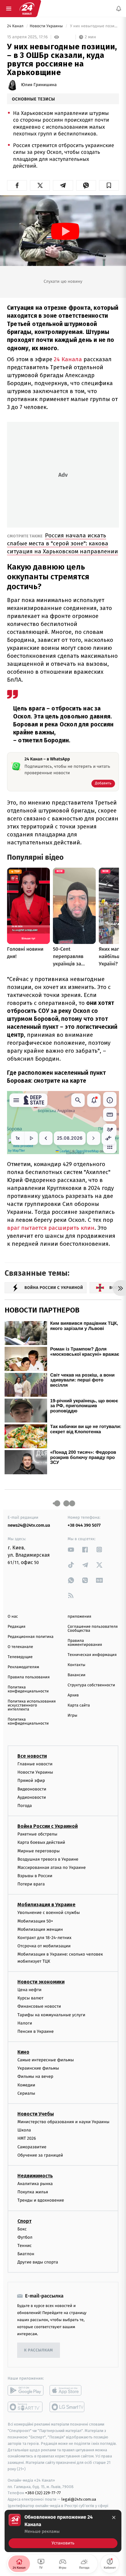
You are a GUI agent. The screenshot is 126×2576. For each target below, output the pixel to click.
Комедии (26, 2085)
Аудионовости (32, 1797)
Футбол (25, 2237)
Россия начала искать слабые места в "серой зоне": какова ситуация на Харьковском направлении (63, 543)
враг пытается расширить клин (51, 1228)
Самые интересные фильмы (46, 2060)
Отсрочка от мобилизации (44, 1946)
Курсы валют (30, 1998)
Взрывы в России (35, 1876)
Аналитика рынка (35, 2184)
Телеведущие (20, 1657)
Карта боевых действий (41, 1843)
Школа (24, 2130)
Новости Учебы (36, 2114)
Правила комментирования (85, 1643)
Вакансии (76, 1675)
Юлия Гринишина (39, 85)
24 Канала (68, 359)
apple (67, 2391)
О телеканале (20, 1647)
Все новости (32, 1756)
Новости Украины (47, 26)
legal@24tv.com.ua (79, 2499)
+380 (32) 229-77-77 (43, 2493)
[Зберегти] (109, 185)
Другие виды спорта (38, 2262)
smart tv (26, 2407)
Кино (23, 2052)
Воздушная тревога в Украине (48, 1859)
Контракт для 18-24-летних (44, 1938)
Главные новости (35, 1764)
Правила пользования (29, 1677)
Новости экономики (41, 1982)
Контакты (76, 1665)
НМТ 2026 (27, 2139)
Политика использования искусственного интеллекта (32, 1705)
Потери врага (31, 1884)
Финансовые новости (39, 2007)
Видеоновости (32, 1789)
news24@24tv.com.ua (29, 1525)
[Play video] (65, 231)
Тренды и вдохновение (41, 2201)
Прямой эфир (31, 1781)
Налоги (25, 2023)
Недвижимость (35, 2176)
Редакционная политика (31, 1637)
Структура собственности (91, 1685)
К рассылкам (39, 2350)
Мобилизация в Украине (46, 1905)
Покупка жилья (33, 2192)
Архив (73, 1695)
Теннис (25, 2246)
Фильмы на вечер (35, 2077)
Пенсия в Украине (36, 2031)
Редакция (17, 1627)
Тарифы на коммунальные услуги (51, 2015)
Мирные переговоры (39, 1851)
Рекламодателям (23, 1667)
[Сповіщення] (119, 9)
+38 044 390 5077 (84, 1525)
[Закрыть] (114, 2517)
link (71, 1549)
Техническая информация (92, 1655)
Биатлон (26, 2254)
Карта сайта (79, 1705)
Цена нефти (30, 1990)
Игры (72, 1716)
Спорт (24, 2221)
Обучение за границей (40, 2155)
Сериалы (26, 2093)
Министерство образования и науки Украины (63, 2122)
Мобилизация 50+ (35, 1921)
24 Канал (16, 26)
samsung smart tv (67, 2407)
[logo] (27, 9)
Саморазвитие (32, 2147)
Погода (25, 1806)
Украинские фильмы (38, 2068)
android (26, 2391)
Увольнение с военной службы (49, 1913)
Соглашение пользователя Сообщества (93, 1629)
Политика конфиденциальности (28, 1689)
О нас (13, 1617)
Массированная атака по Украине (52, 1868)
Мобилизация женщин (40, 1929)
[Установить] (63, 2531)
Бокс (22, 2229)
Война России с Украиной (48, 1826)
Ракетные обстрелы (37, 1834)
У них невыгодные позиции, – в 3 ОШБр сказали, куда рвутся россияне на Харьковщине (94, 26)
